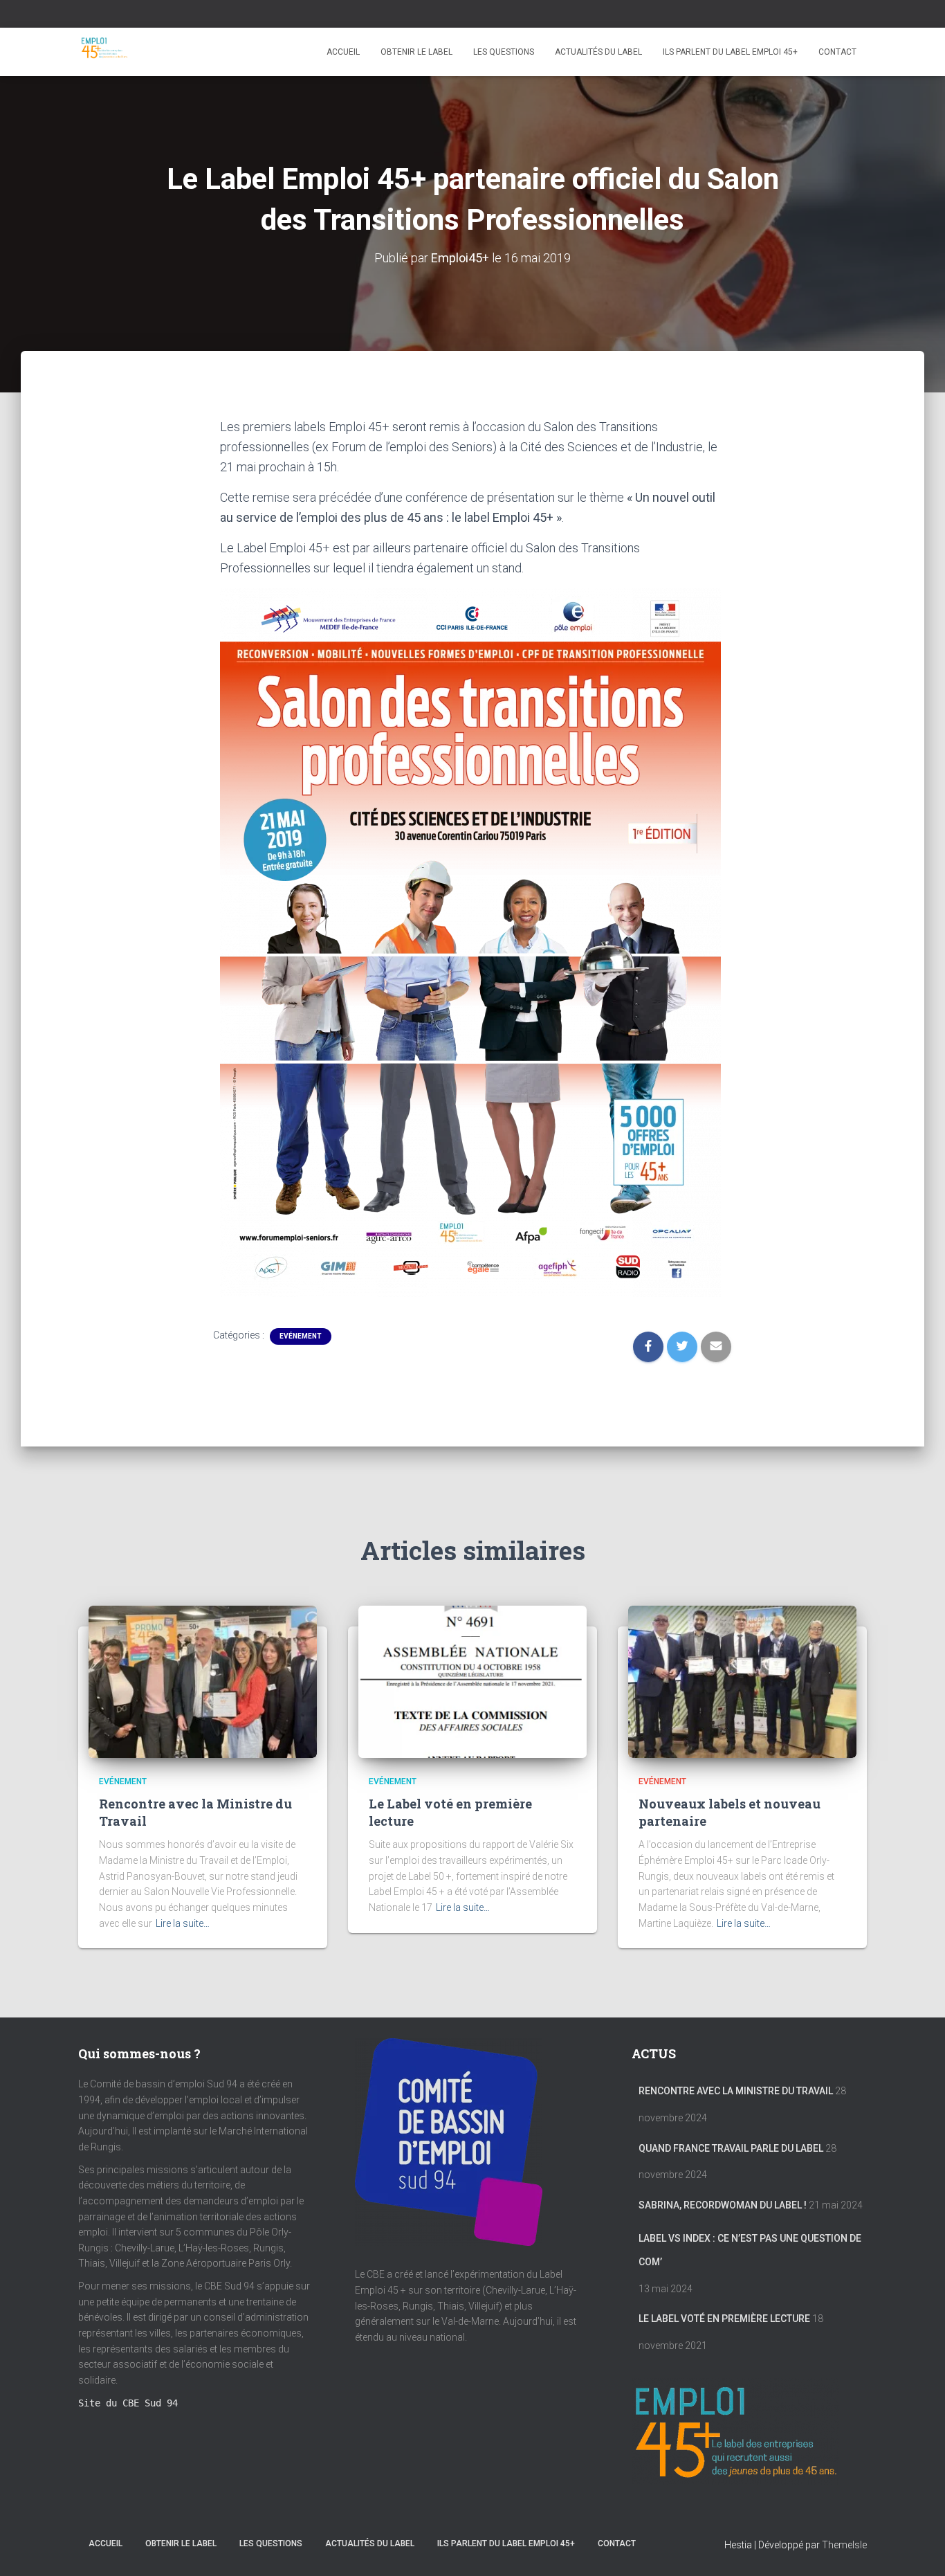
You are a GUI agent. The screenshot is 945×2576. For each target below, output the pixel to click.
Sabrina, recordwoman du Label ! (723, 2205)
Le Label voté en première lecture (724, 2319)
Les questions (504, 52)
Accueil (343, 52)
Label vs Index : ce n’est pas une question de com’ (750, 2250)
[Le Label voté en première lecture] (472, 1682)
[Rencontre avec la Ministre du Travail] (203, 1682)
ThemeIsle (844, 2545)
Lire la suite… (183, 1923)
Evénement (301, 1336)
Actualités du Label (598, 52)
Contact (837, 52)
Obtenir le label (416, 52)
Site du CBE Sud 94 (128, 2403)
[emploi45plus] (104, 52)
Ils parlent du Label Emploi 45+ (730, 52)
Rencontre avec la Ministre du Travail (736, 2091)
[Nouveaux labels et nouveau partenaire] (742, 1682)
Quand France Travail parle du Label (731, 2148)
